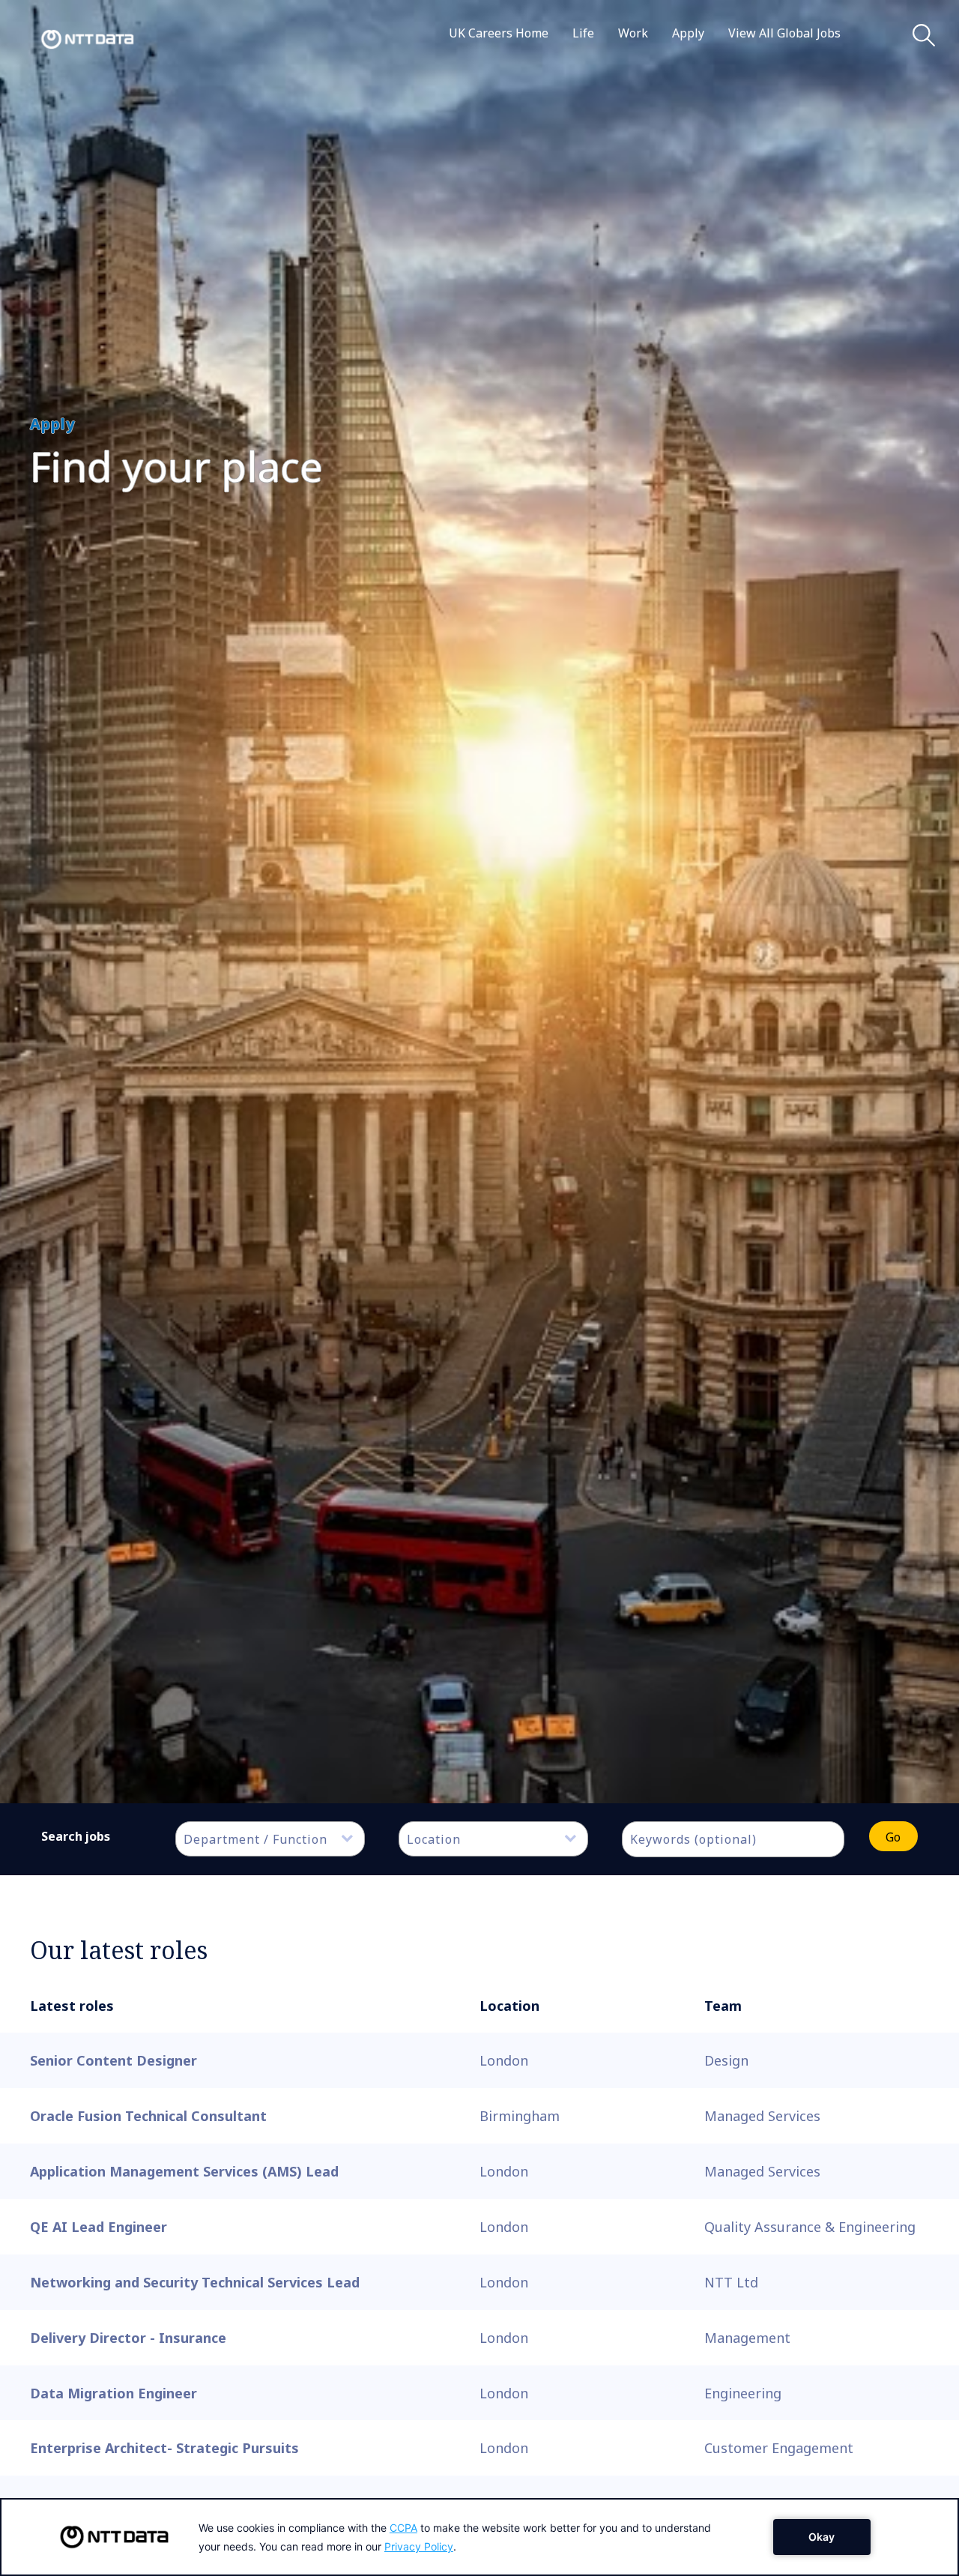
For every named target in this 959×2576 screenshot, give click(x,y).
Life (583, 33)
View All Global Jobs (784, 33)
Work (633, 33)
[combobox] (270, 1839)
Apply (688, 33)
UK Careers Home (499, 33)
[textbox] (278, 1839)
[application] (479, 2537)
